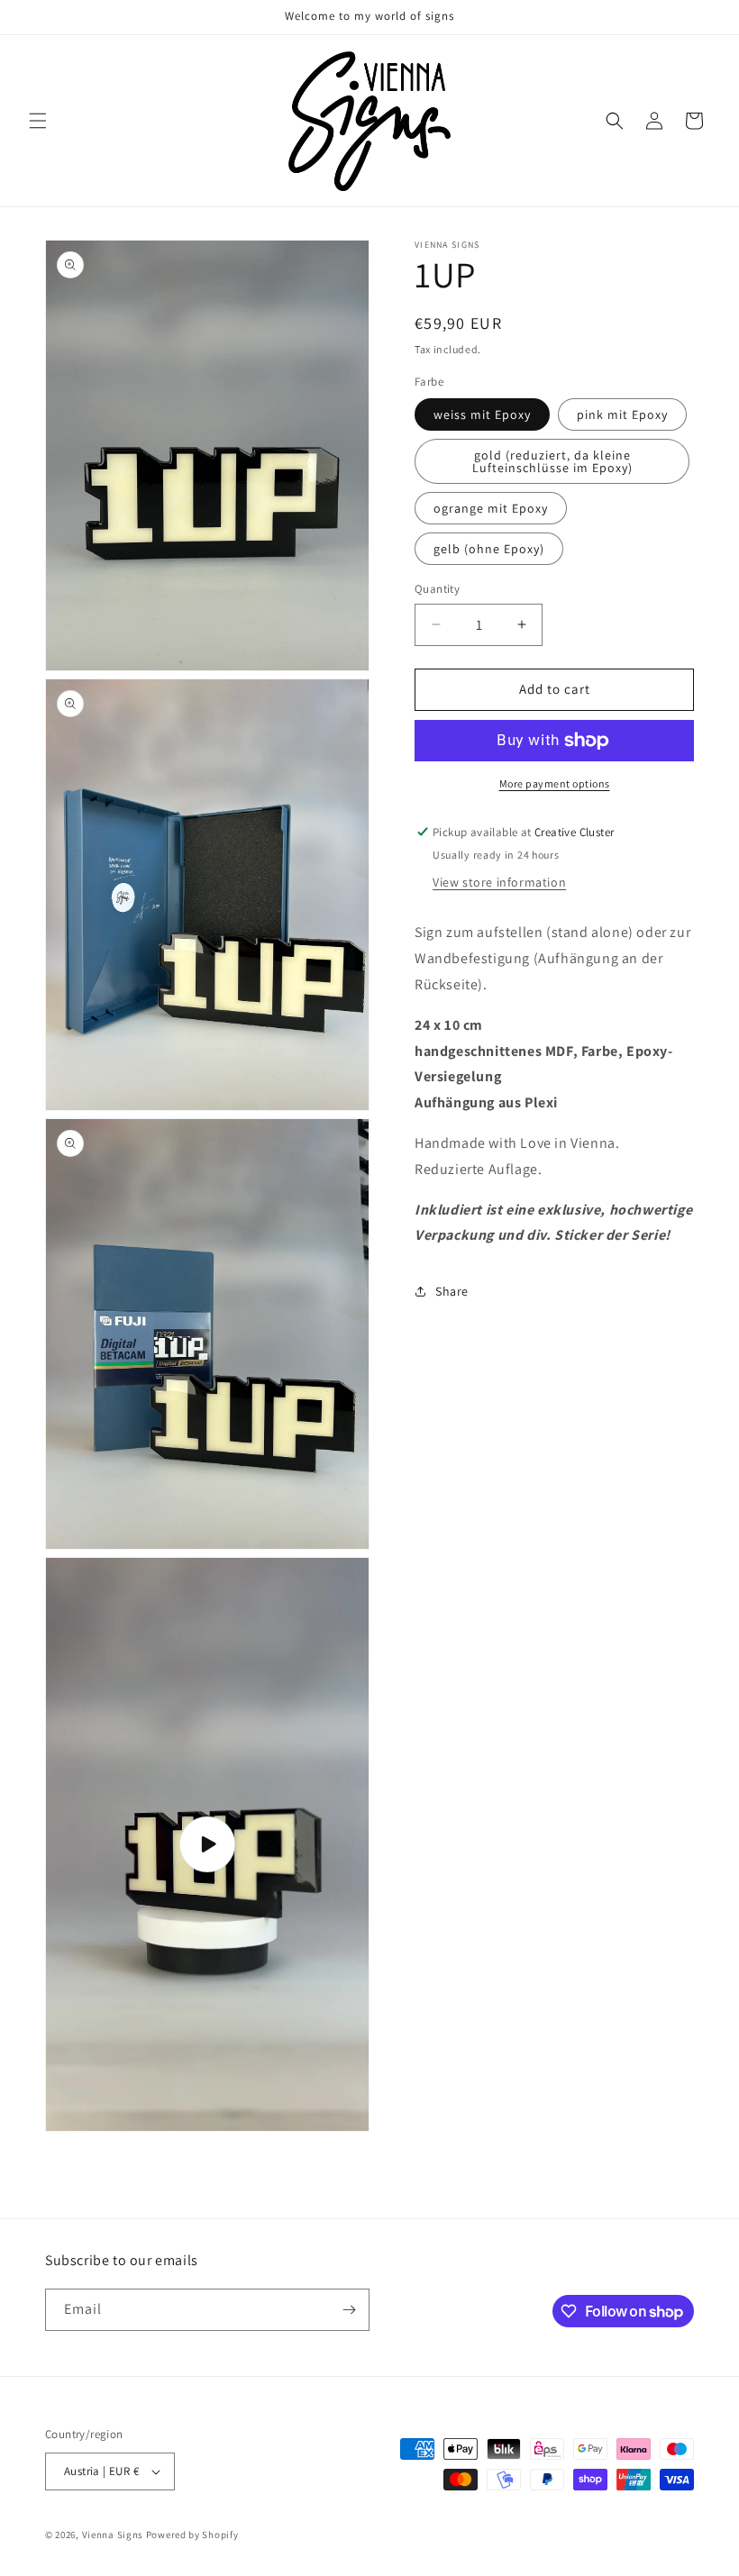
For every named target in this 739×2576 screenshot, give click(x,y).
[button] (38, 121)
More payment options (555, 783)
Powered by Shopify (192, 2535)
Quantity (437, 589)
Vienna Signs (113, 2535)
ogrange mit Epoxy (491, 508)
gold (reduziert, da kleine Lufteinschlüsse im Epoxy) (552, 461)
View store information (499, 882)
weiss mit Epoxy (482, 414)
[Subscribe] (349, 2310)
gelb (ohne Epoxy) (489, 549)
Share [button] (452, 1291)
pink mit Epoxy (622, 414)
